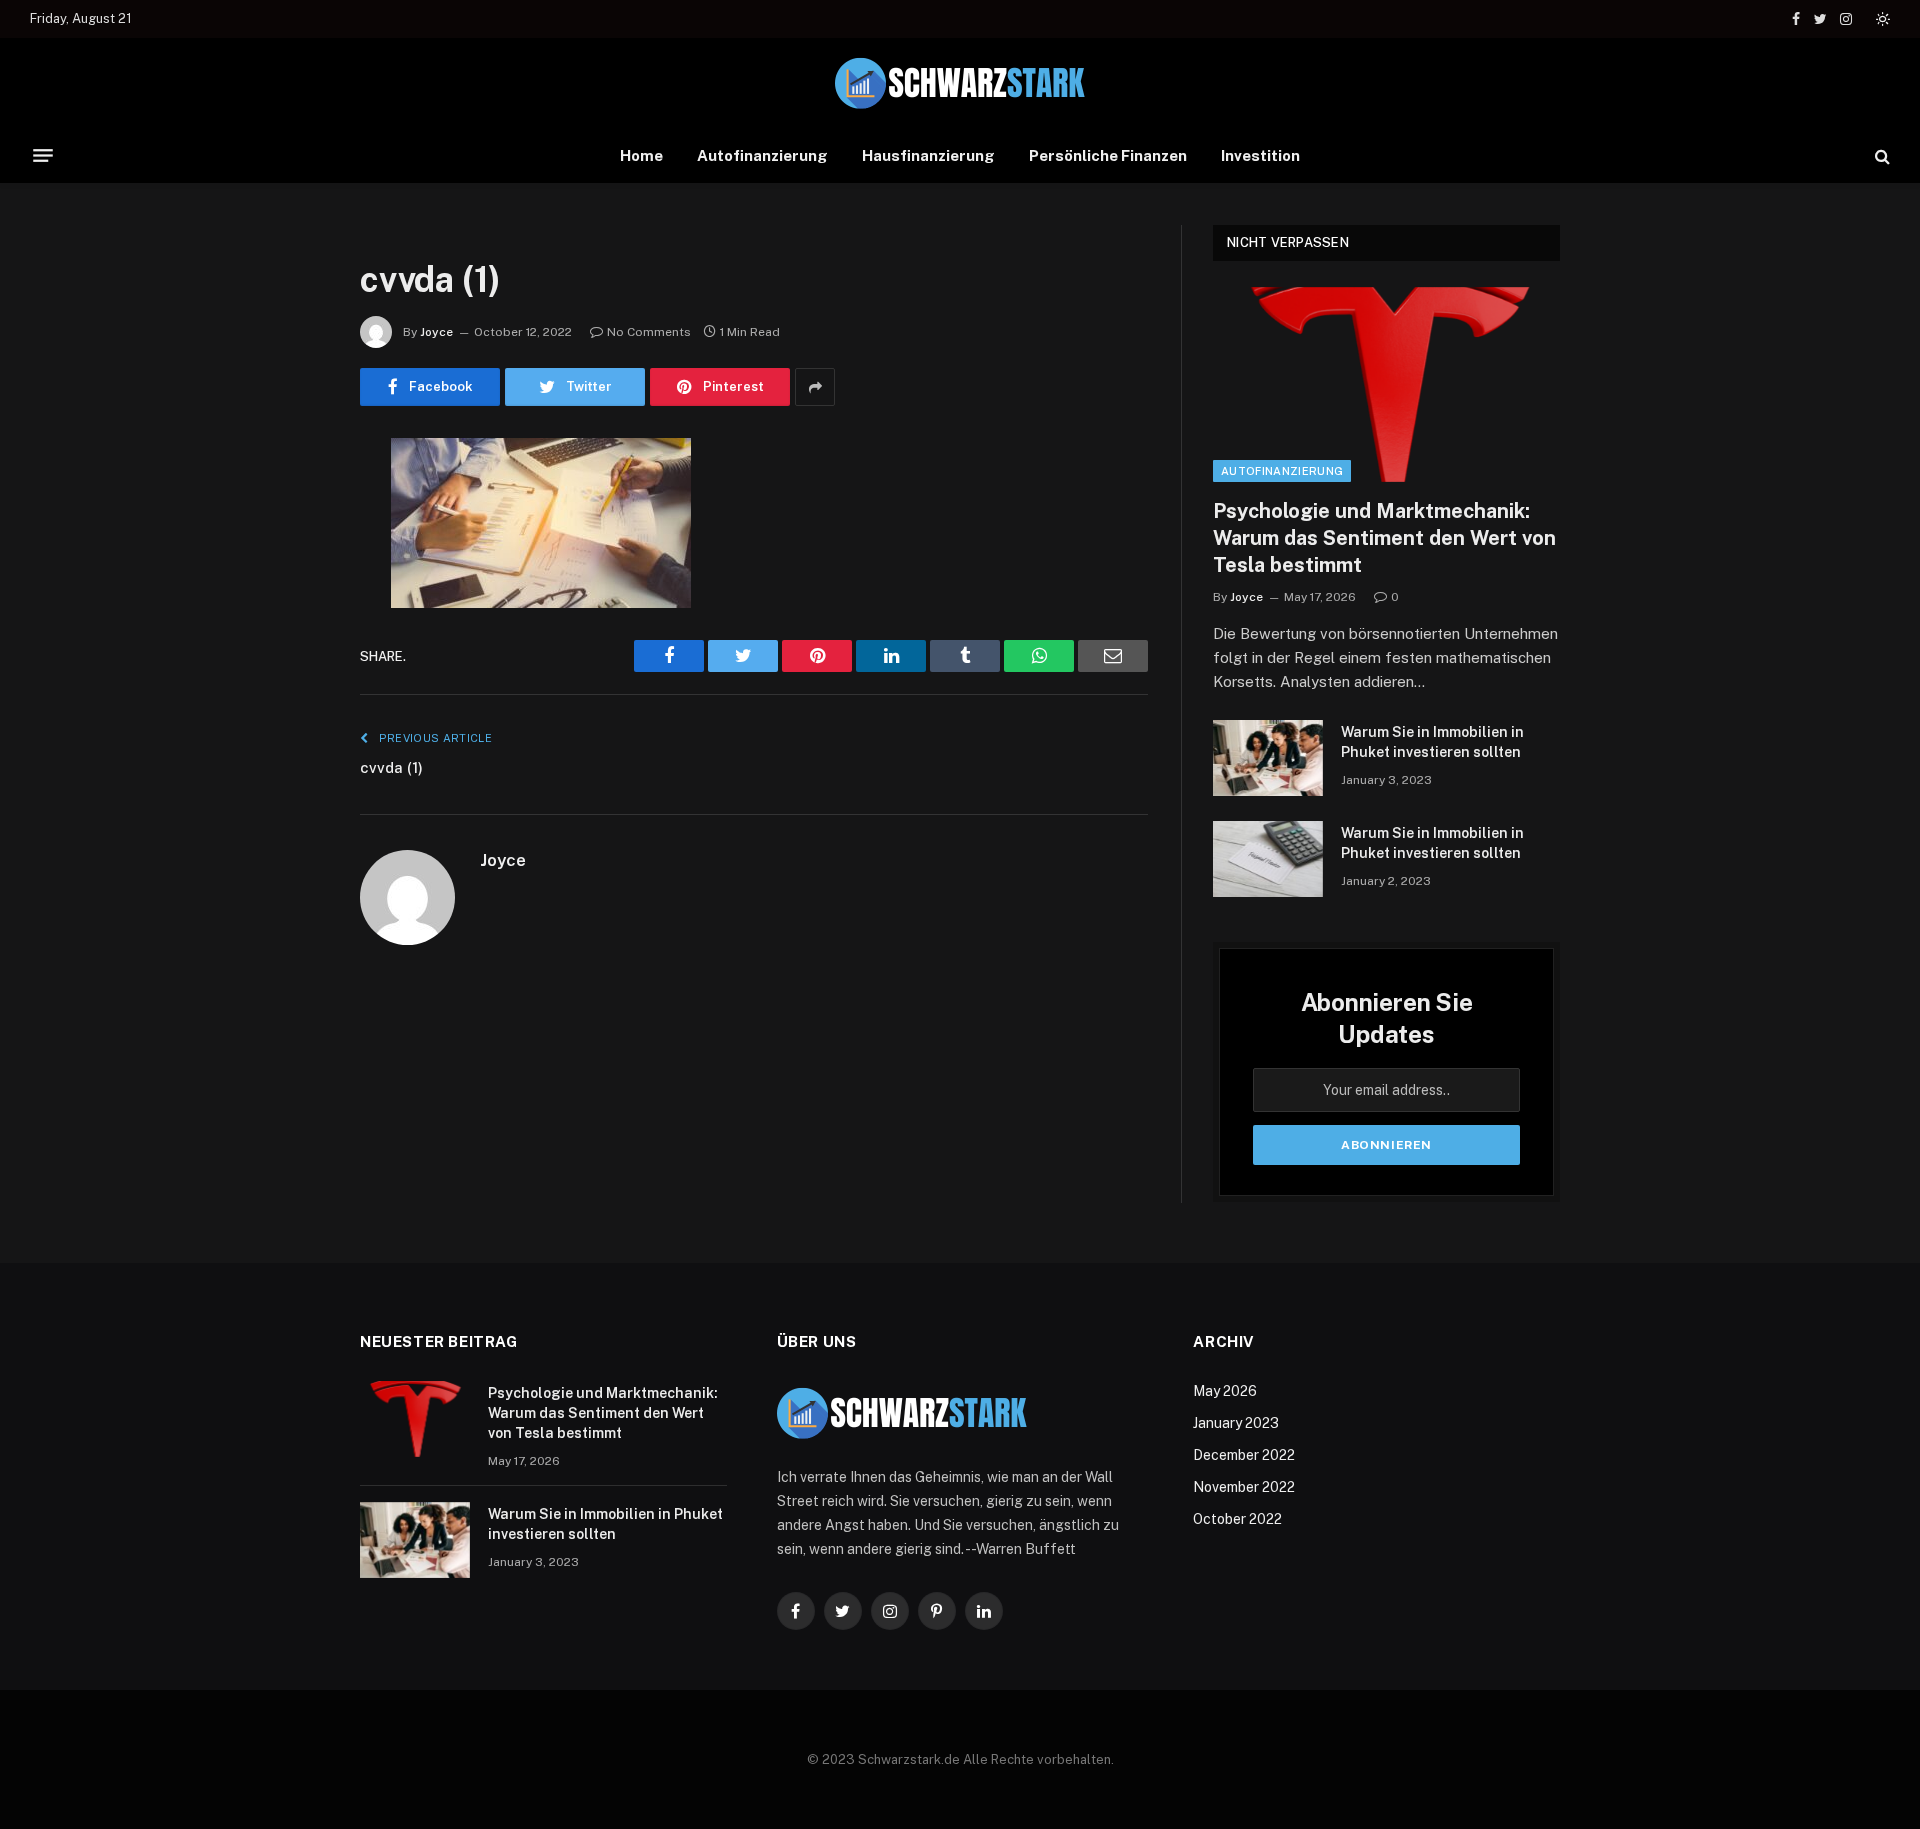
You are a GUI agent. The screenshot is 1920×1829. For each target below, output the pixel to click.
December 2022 (1244, 1455)
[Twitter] (290, 556)
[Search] (1880, 155)
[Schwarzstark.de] (960, 83)
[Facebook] (290, 505)
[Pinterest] (290, 658)
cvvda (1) (391, 767)
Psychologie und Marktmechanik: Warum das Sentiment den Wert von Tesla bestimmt (1384, 538)
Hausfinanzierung (928, 155)
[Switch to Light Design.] (1881, 19)
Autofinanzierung (762, 155)
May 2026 (1225, 1391)
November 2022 (1244, 1487)
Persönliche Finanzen (1108, 155)
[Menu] (43, 156)
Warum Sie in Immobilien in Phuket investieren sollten (1432, 742)
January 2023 (1236, 1423)
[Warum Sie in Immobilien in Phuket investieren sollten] (1268, 758)
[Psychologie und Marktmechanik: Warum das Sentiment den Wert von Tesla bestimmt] (1386, 384)
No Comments (649, 332)
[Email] (290, 709)
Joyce (436, 332)
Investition (1260, 155)
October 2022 (1237, 1519)
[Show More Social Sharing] (815, 387)
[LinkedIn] (290, 607)
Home (641, 155)
